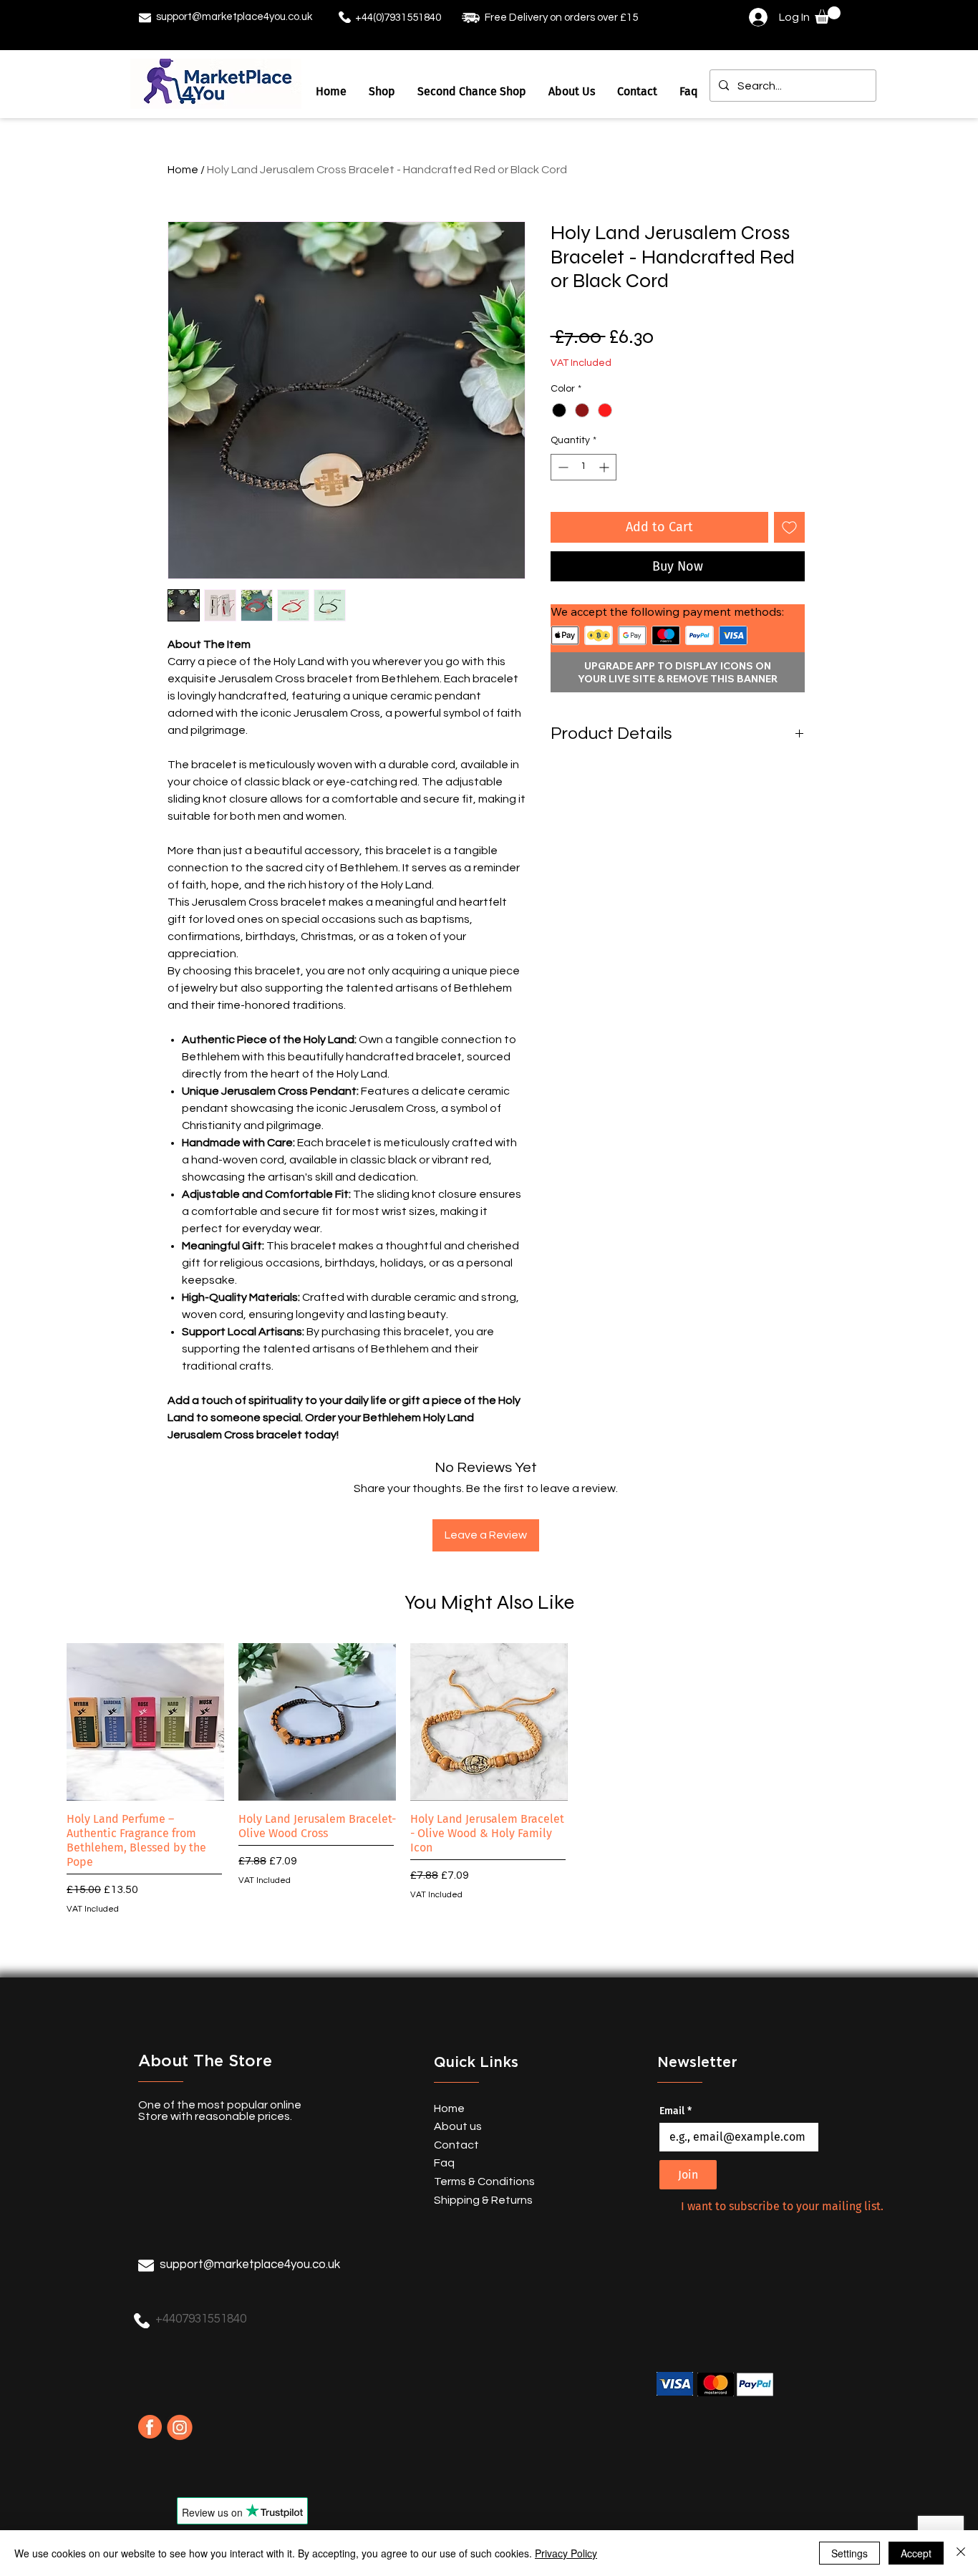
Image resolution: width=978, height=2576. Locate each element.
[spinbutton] (584, 467)
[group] (489, 1780)
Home (183, 170)
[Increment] (605, 467)
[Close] (961, 2553)
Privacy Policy (566, 2553)
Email (676, 2111)
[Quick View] (145, 1722)
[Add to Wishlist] (789, 527)
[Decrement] (562, 467)
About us (458, 2126)
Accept (916, 2553)
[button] (828, 15)
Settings (849, 2553)
